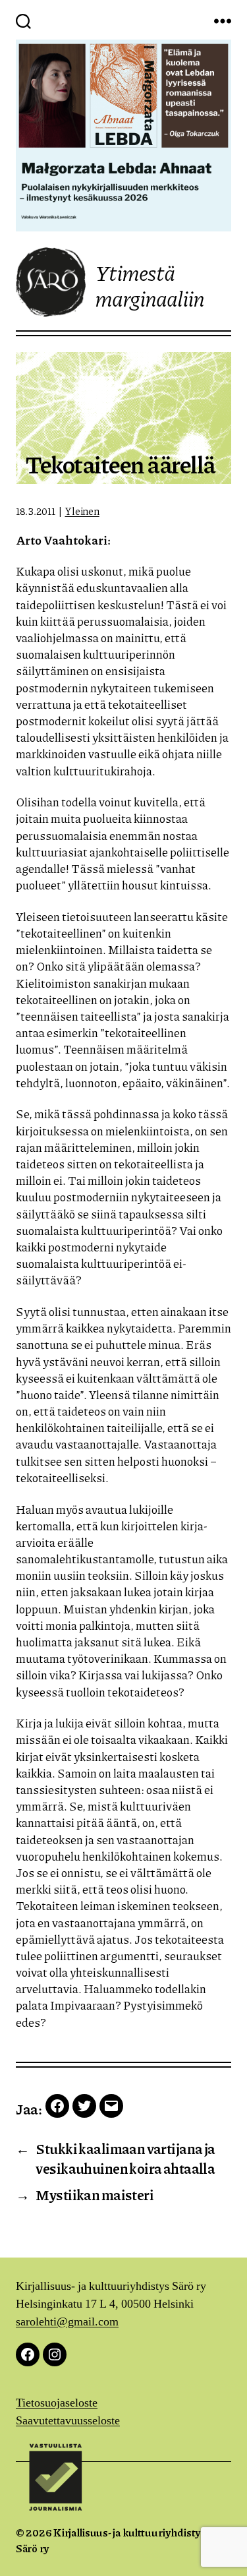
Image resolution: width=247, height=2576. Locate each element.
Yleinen (82, 511)
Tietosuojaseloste (57, 2403)
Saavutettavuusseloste (68, 2421)
